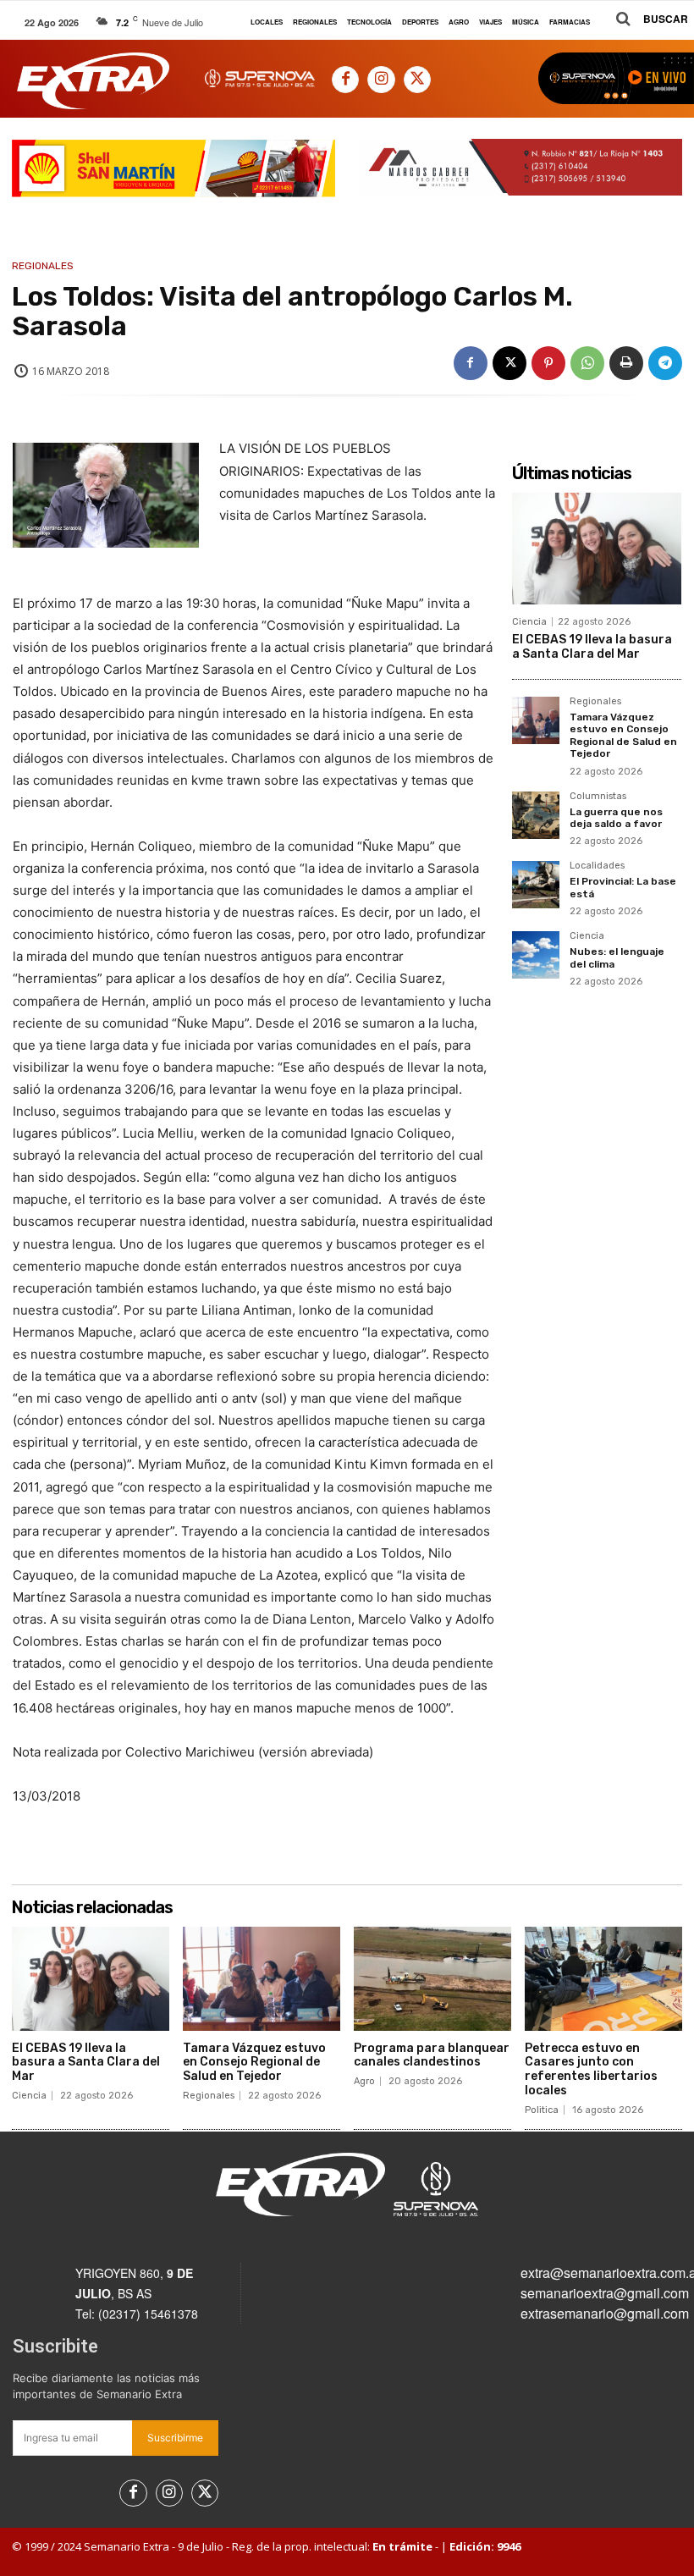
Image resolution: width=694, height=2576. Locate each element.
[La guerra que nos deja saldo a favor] (536, 815)
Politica (542, 2110)
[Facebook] (345, 80)
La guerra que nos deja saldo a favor (616, 818)
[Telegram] (665, 363)
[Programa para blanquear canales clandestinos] (432, 1979)
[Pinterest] (548, 363)
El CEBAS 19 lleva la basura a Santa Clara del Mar (592, 647)
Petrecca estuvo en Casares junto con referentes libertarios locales (591, 2069)
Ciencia (529, 622)
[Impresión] (626, 363)
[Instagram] (381, 80)
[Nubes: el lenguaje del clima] (536, 955)
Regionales (43, 266)
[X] (417, 80)
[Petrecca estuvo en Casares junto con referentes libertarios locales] (603, 1979)
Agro (364, 2081)
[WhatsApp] (587, 363)
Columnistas (598, 797)
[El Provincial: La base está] (536, 885)
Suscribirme (175, 2438)
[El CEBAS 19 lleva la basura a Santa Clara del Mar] (597, 549)
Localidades (597, 866)
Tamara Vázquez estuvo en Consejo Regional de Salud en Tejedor (623, 735)
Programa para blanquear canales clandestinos (432, 2055)
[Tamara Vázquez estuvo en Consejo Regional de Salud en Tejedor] (536, 720)
